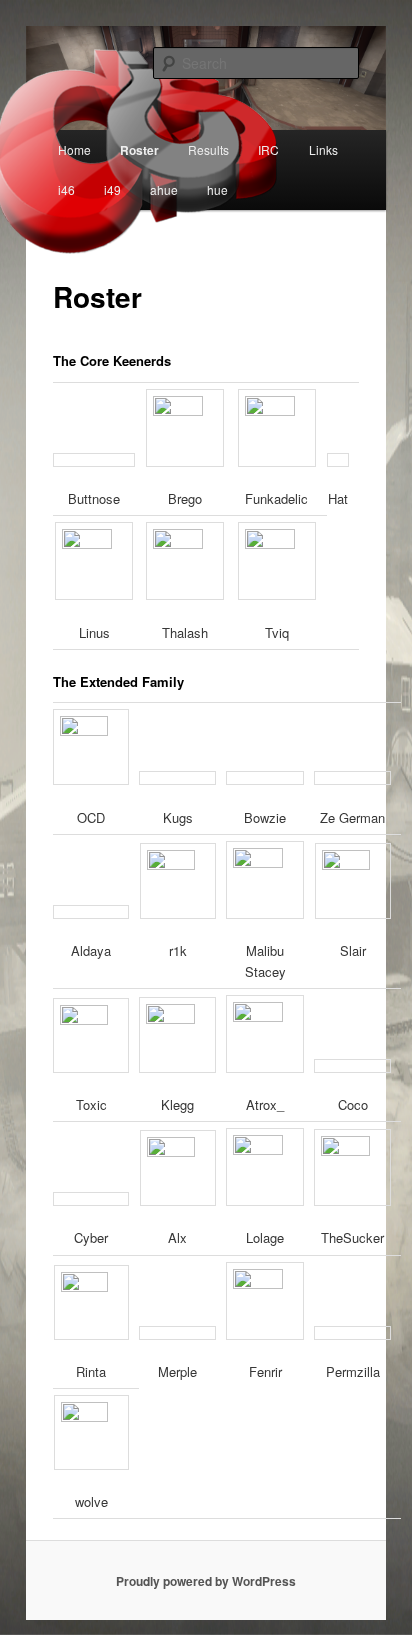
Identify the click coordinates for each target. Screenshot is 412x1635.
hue (217, 189)
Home (74, 149)
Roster (139, 150)
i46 (66, 189)
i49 (112, 189)
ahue (164, 189)
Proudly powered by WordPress (206, 1581)
